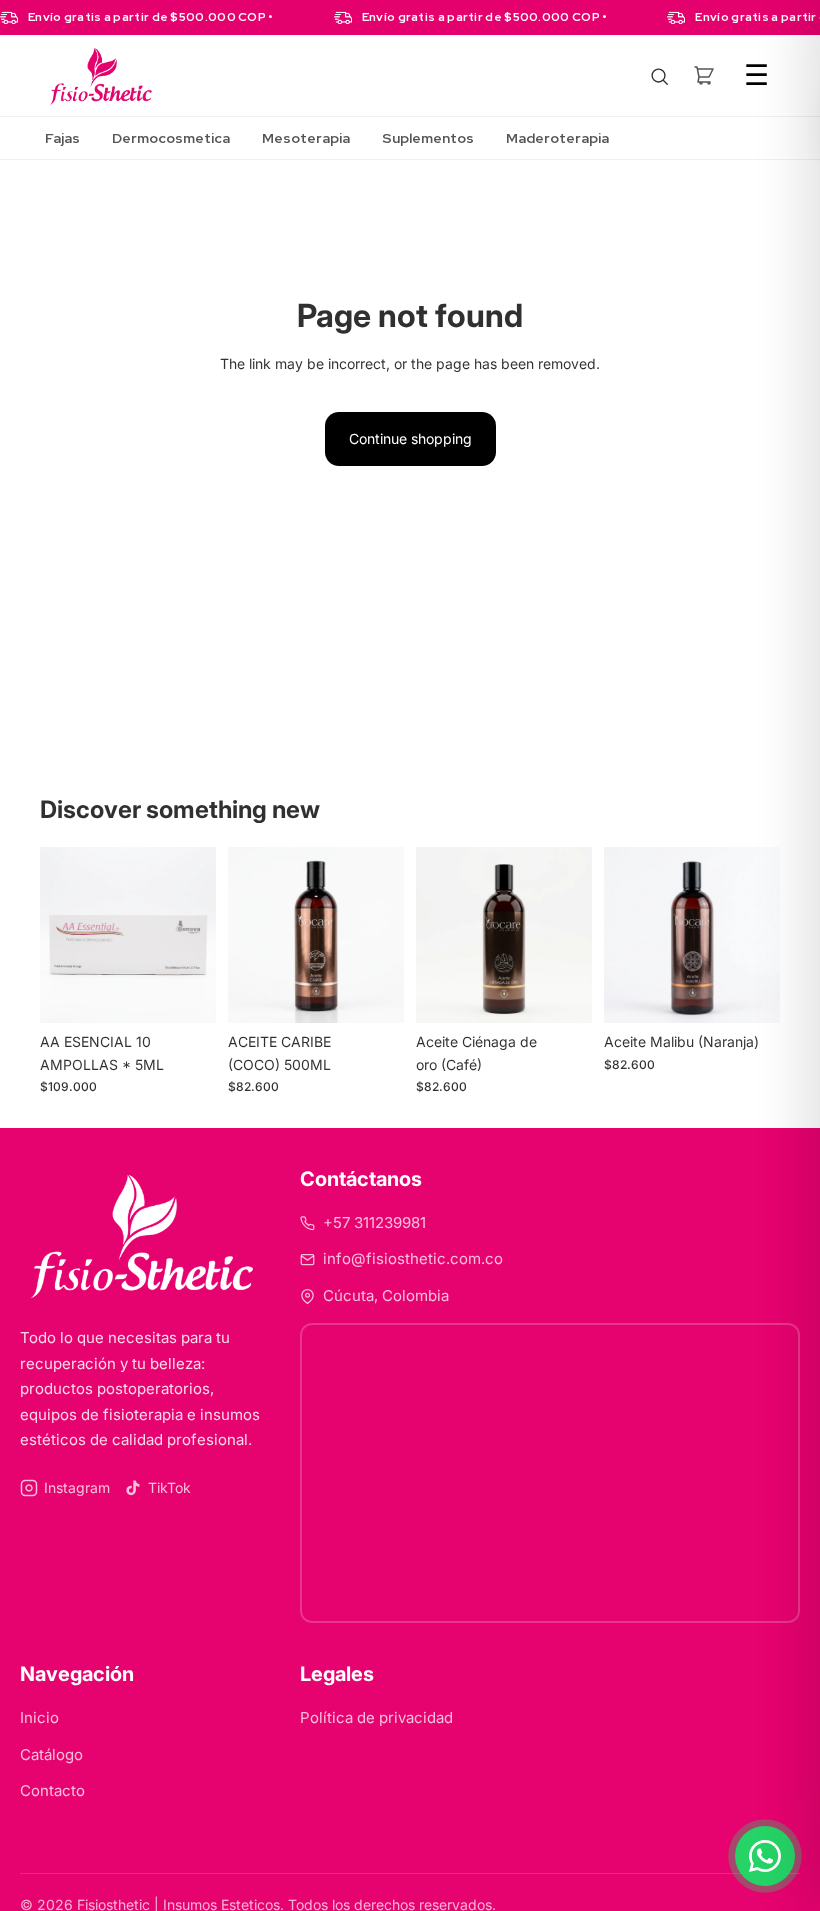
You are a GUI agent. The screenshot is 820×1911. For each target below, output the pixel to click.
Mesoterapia (306, 138)
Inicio (39, 1717)
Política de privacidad (376, 1717)
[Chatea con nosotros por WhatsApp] (765, 1856)
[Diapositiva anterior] (62, 935)
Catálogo (51, 1754)
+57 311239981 (374, 1222)
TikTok (169, 1487)
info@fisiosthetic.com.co (413, 1258)
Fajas (62, 138)
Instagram (77, 1487)
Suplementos (428, 138)
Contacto (52, 1790)
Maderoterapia (557, 138)
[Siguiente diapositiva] (194, 935)
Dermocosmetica (171, 138)
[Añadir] (185, 992)
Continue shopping (410, 438)
